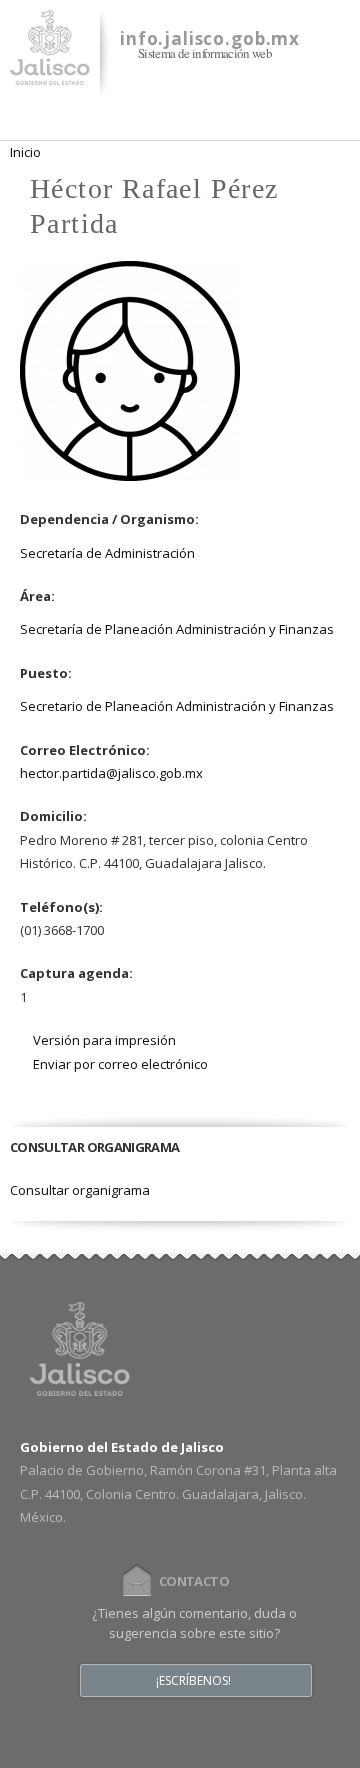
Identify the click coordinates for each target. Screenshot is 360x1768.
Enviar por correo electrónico (120, 1064)
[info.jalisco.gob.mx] (50, 73)
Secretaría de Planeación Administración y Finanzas (177, 629)
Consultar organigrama (80, 1190)
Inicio (25, 152)
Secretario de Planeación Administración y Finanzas (177, 706)
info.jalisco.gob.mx (210, 38)
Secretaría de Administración (107, 553)
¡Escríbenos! (193, 1681)
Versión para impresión (104, 1040)
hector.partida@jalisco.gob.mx (111, 773)
